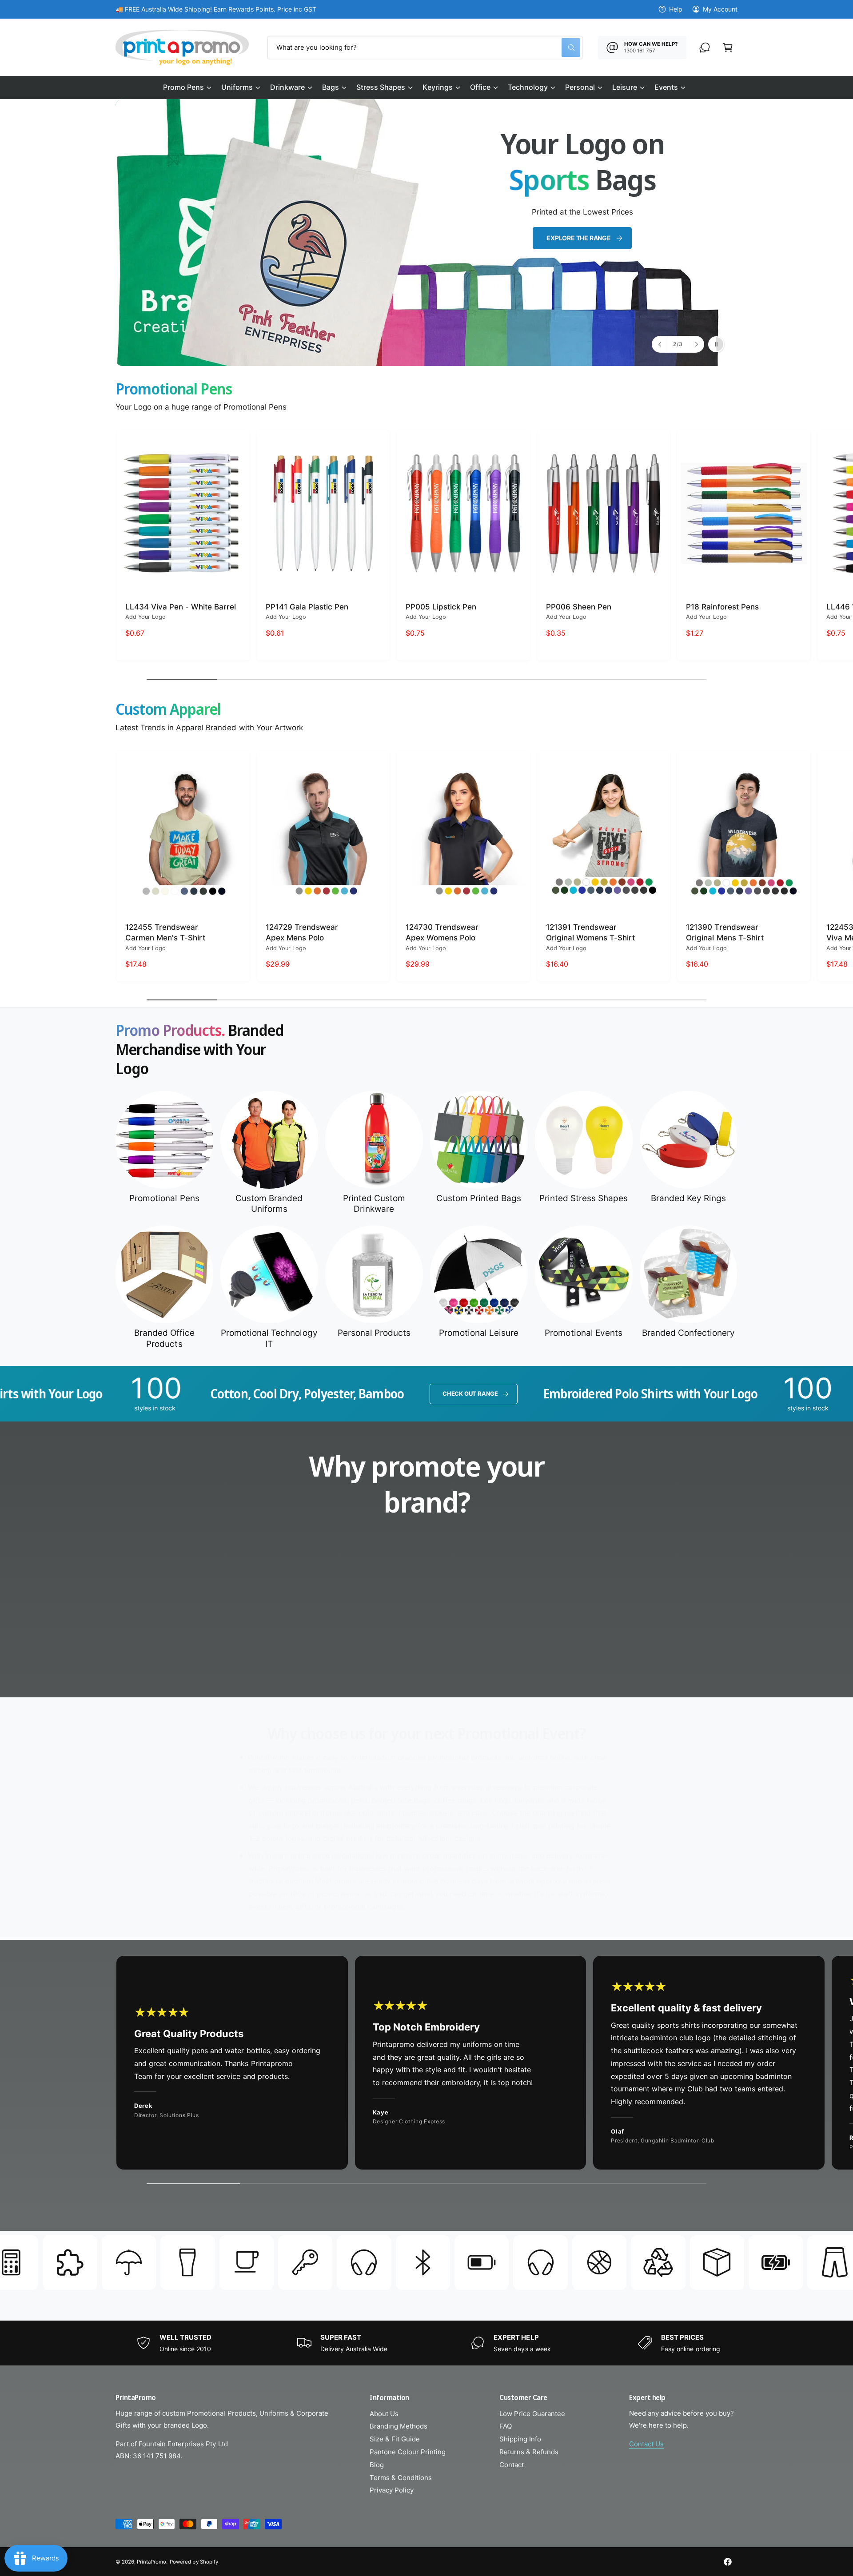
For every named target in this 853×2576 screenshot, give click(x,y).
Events (666, 87)
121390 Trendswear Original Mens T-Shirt (725, 932)
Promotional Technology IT (269, 1338)
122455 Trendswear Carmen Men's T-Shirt (165, 932)
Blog (377, 2465)
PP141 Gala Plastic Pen (307, 607)
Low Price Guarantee (532, 2414)
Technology (528, 87)
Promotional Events (583, 1333)
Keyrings (437, 87)
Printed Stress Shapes (584, 1198)
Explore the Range (578, 238)
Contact (512, 2465)
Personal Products (374, 1333)
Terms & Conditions (401, 2478)
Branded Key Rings (688, 1198)
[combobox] (425, 48)
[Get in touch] (705, 48)
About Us (384, 2414)
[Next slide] (696, 344)
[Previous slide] (660, 344)
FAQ (506, 2426)
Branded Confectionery (688, 1333)
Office (480, 87)
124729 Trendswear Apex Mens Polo (302, 932)
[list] (426, 1625)
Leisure (625, 87)
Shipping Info (520, 2439)
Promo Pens (183, 87)
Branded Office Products (164, 1338)
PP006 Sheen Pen (579, 607)
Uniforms (237, 87)
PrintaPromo (151, 2562)
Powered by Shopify (194, 2562)
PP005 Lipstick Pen (441, 607)
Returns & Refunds (529, 2452)
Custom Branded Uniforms (269, 1204)
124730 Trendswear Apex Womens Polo (442, 932)
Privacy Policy (392, 2490)
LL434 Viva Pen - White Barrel (181, 607)
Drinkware (287, 87)
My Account (720, 9)
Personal (580, 87)
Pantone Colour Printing (408, 2452)
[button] (187, 88)
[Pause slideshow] (716, 344)
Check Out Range (261, 1394)
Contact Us (646, 2444)
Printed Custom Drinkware (374, 1204)
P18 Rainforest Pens (722, 607)
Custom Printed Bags (478, 1198)
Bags (331, 87)
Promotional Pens (164, 1198)
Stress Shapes (381, 87)
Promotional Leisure (479, 1333)
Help (676, 9)
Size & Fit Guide (395, 2439)
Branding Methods (399, 2426)
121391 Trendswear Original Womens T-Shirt (590, 932)
